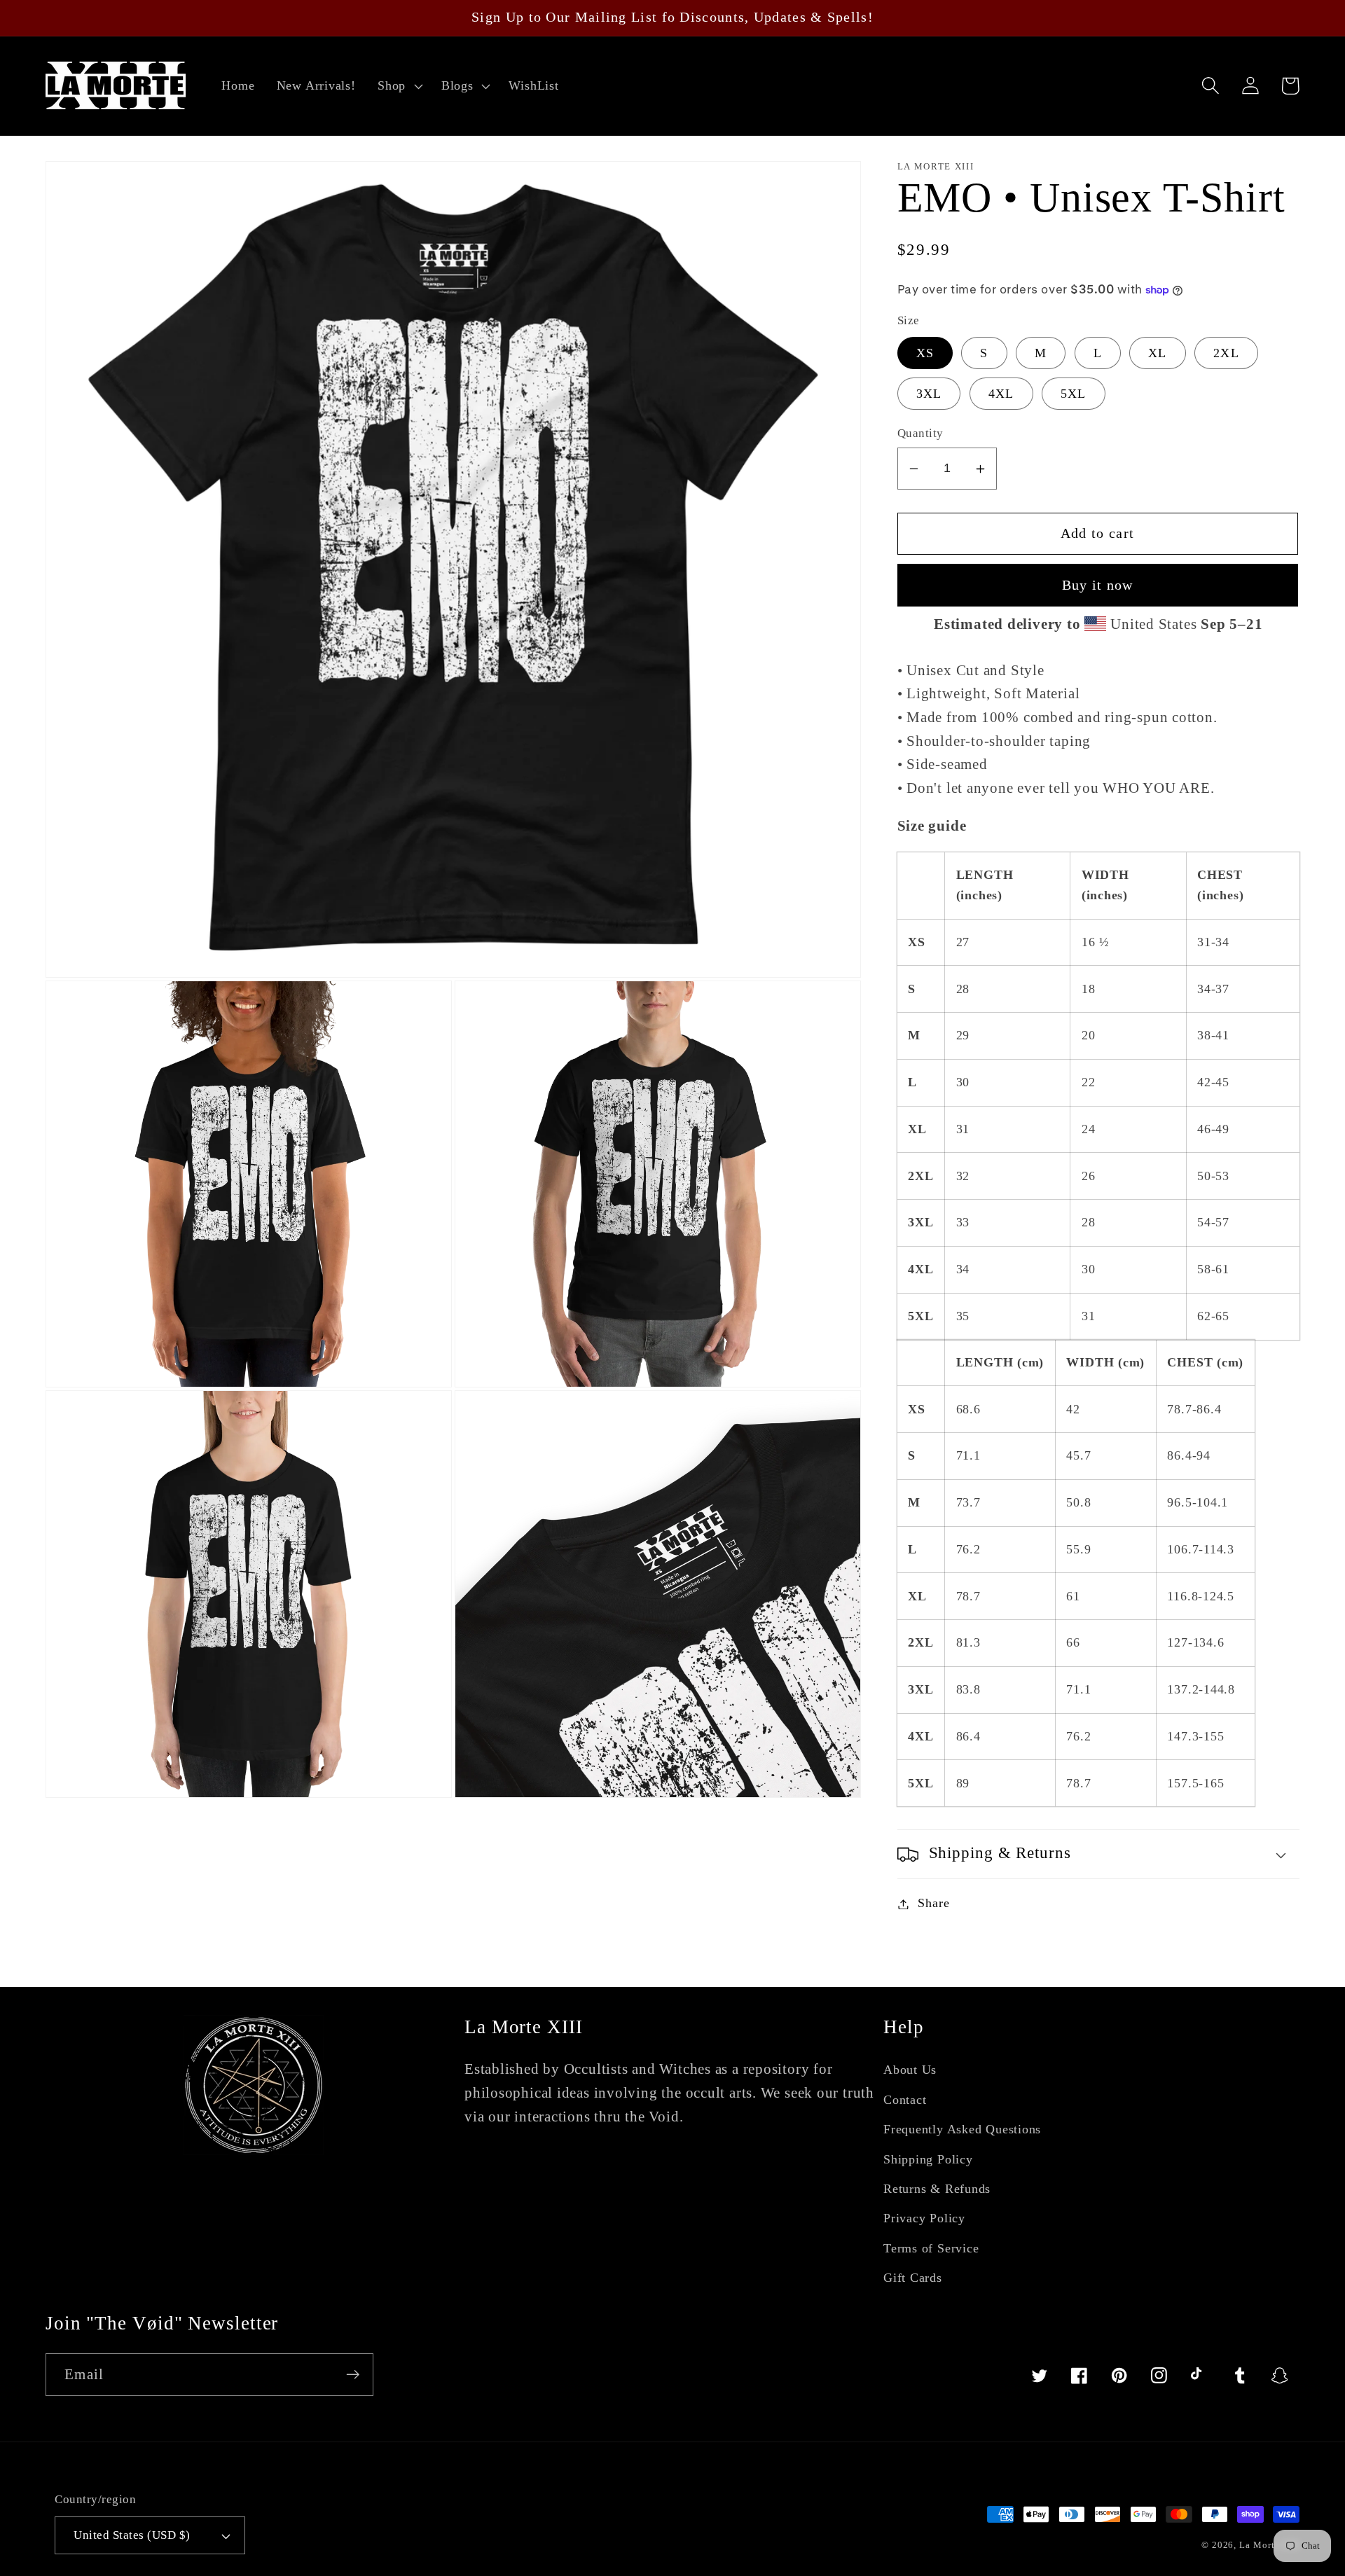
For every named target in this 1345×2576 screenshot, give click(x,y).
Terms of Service (931, 2248)
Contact (905, 2100)
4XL (1001, 394)
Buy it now (1098, 585)
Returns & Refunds (937, 2189)
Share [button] (933, 1904)
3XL (929, 394)
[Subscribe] (353, 2375)
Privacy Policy (924, 2218)
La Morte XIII (1269, 2545)
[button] (398, 86)
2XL (1226, 354)
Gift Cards (913, 2278)
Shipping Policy (928, 2159)
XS (925, 354)
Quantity (920, 434)
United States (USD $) (132, 2535)
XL (1158, 354)
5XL (1074, 394)
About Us (910, 2070)
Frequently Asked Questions (962, 2129)
